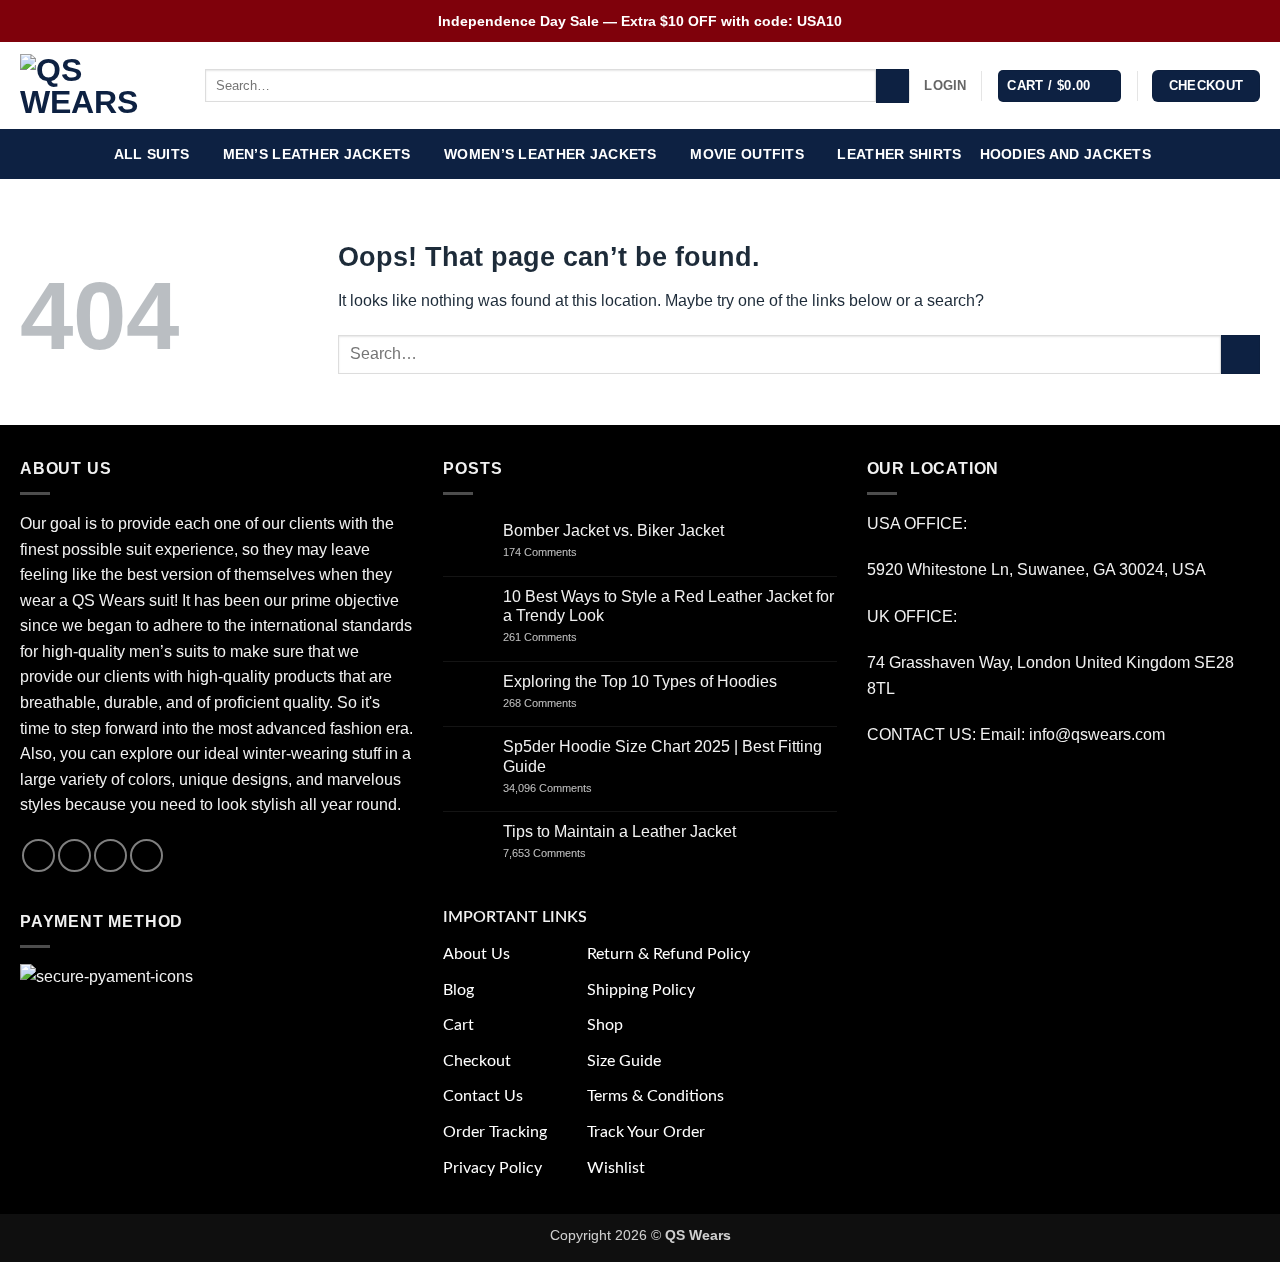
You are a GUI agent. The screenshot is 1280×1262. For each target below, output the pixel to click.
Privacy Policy (492, 1168)
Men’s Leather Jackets (317, 154)
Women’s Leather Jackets (550, 154)
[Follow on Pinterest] (146, 855)
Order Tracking (495, 1132)
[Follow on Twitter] (110, 855)
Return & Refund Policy (668, 954)
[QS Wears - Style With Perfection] (97, 86)
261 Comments (558, 637)
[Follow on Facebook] (38, 855)
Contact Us (483, 1096)
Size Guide (624, 1061)
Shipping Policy (641, 990)
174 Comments (558, 552)
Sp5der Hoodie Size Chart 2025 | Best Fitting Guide (662, 756)
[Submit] (892, 86)
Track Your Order (646, 1132)
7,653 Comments (564, 853)
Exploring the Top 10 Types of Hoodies (640, 681)
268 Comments (562, 703)
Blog (458, 990)
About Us (476, 954)
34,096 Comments (564, 788)
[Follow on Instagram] (74, 855)
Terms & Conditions (655, 1096)
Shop (605, 1025)
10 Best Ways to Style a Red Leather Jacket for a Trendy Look (668, 606)
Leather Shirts (899, 154)
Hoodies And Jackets (1065, 154)
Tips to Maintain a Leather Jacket (619, 831)
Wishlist (616, 1168)
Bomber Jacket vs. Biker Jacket (613, 530)
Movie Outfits (747, 154)
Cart (458, 1025)
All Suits (152, 154)
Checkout (477, 1061)
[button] (945, 86)
